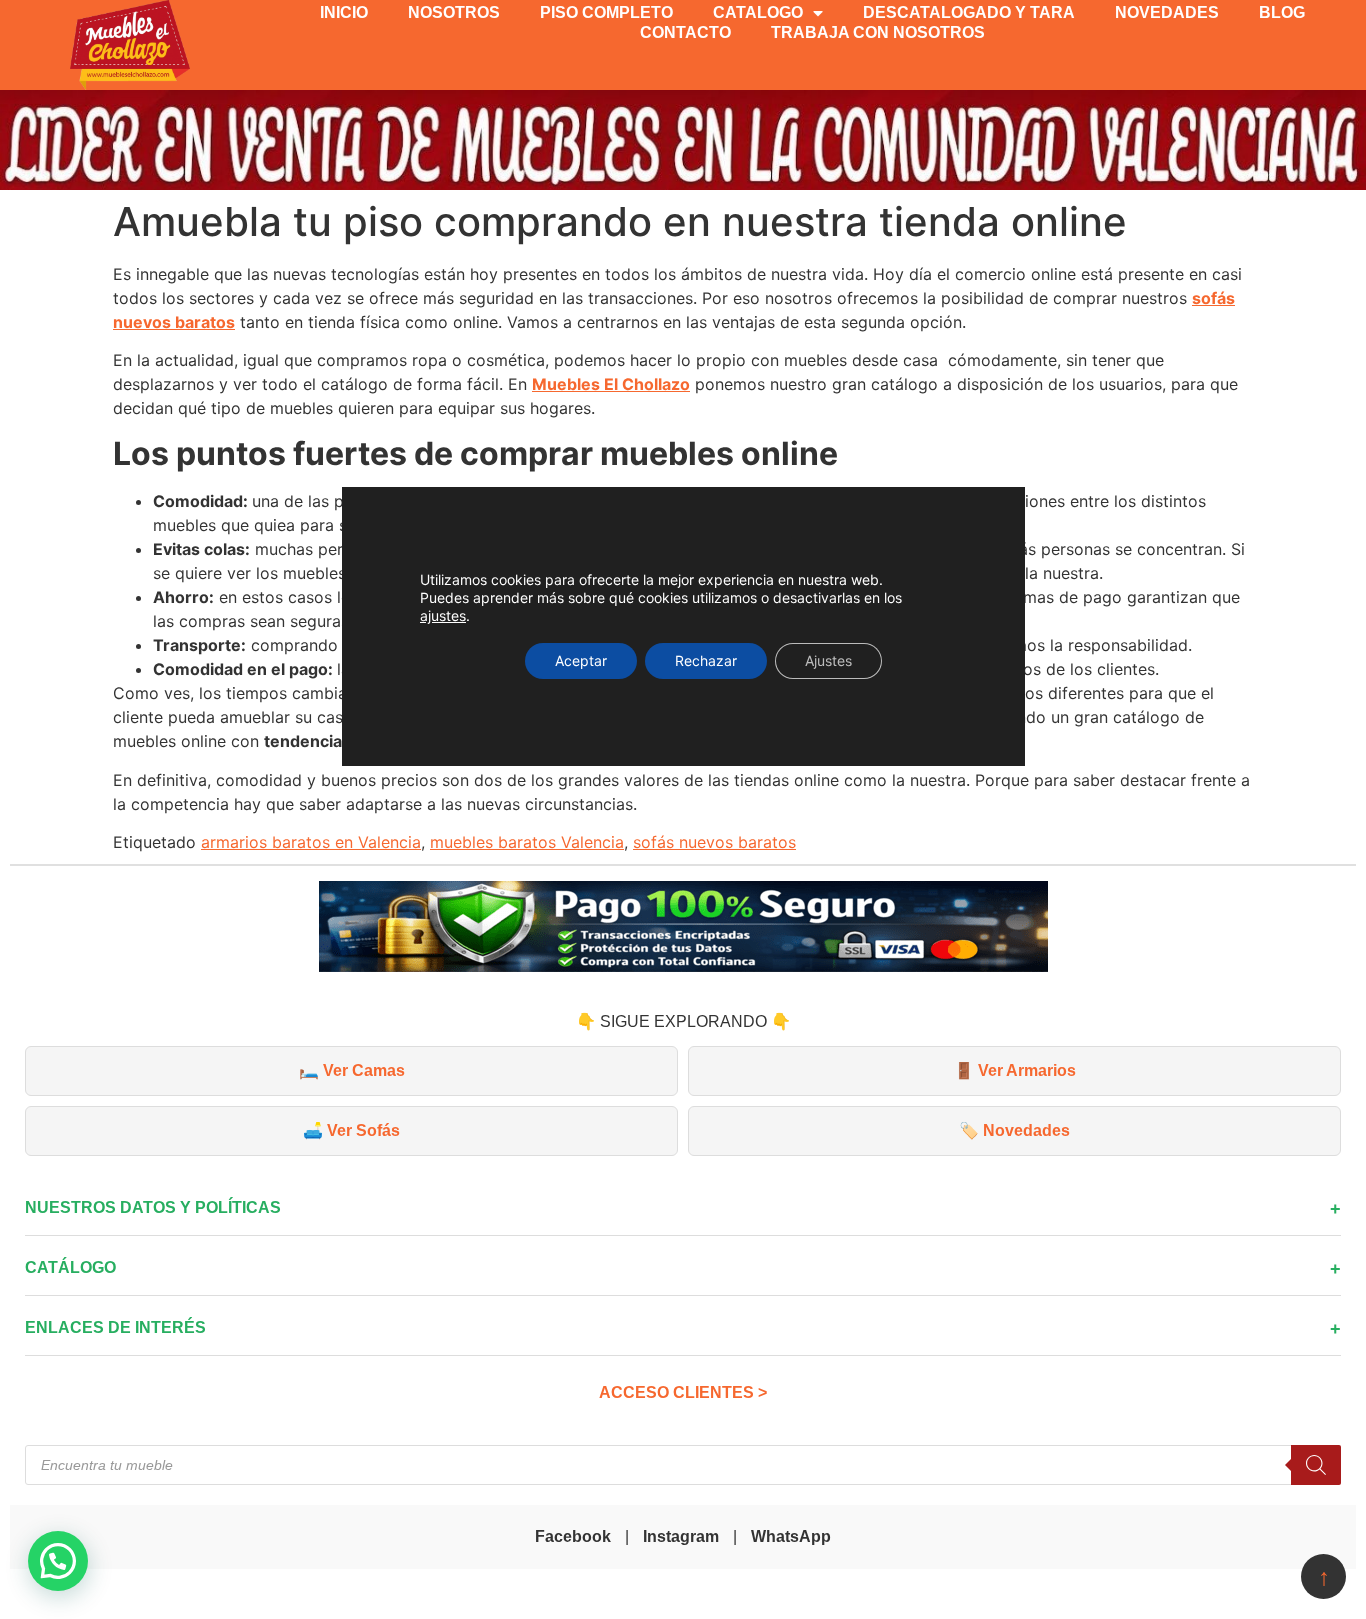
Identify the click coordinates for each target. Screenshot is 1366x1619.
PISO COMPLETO (606, 12)
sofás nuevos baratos (714, 842)
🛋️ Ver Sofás (351, 1130)
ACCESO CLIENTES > (683, 1392)
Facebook (573, 1536)
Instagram (681, 1536)
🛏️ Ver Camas (352, 1070)
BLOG (1282, 12)
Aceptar (581, 660)
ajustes (443, 615)
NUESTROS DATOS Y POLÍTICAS (153, 1207)
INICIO (344, 12)
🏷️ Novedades (1014, 1130)
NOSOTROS (454, 12)
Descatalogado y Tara (969, 12)
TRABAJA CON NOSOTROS (878, 32)
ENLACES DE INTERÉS (115, 1327)
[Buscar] (1316, 1465)
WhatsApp (791, 1536)
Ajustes (828, 660)
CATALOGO (758, 12)
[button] (58, 1561)
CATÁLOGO (70, 1267)
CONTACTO (685, 32)
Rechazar (706, 660)
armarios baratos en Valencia (311, 842)
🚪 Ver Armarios (1015, 1070)
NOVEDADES (1167, 12)
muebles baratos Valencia (527, 842)
